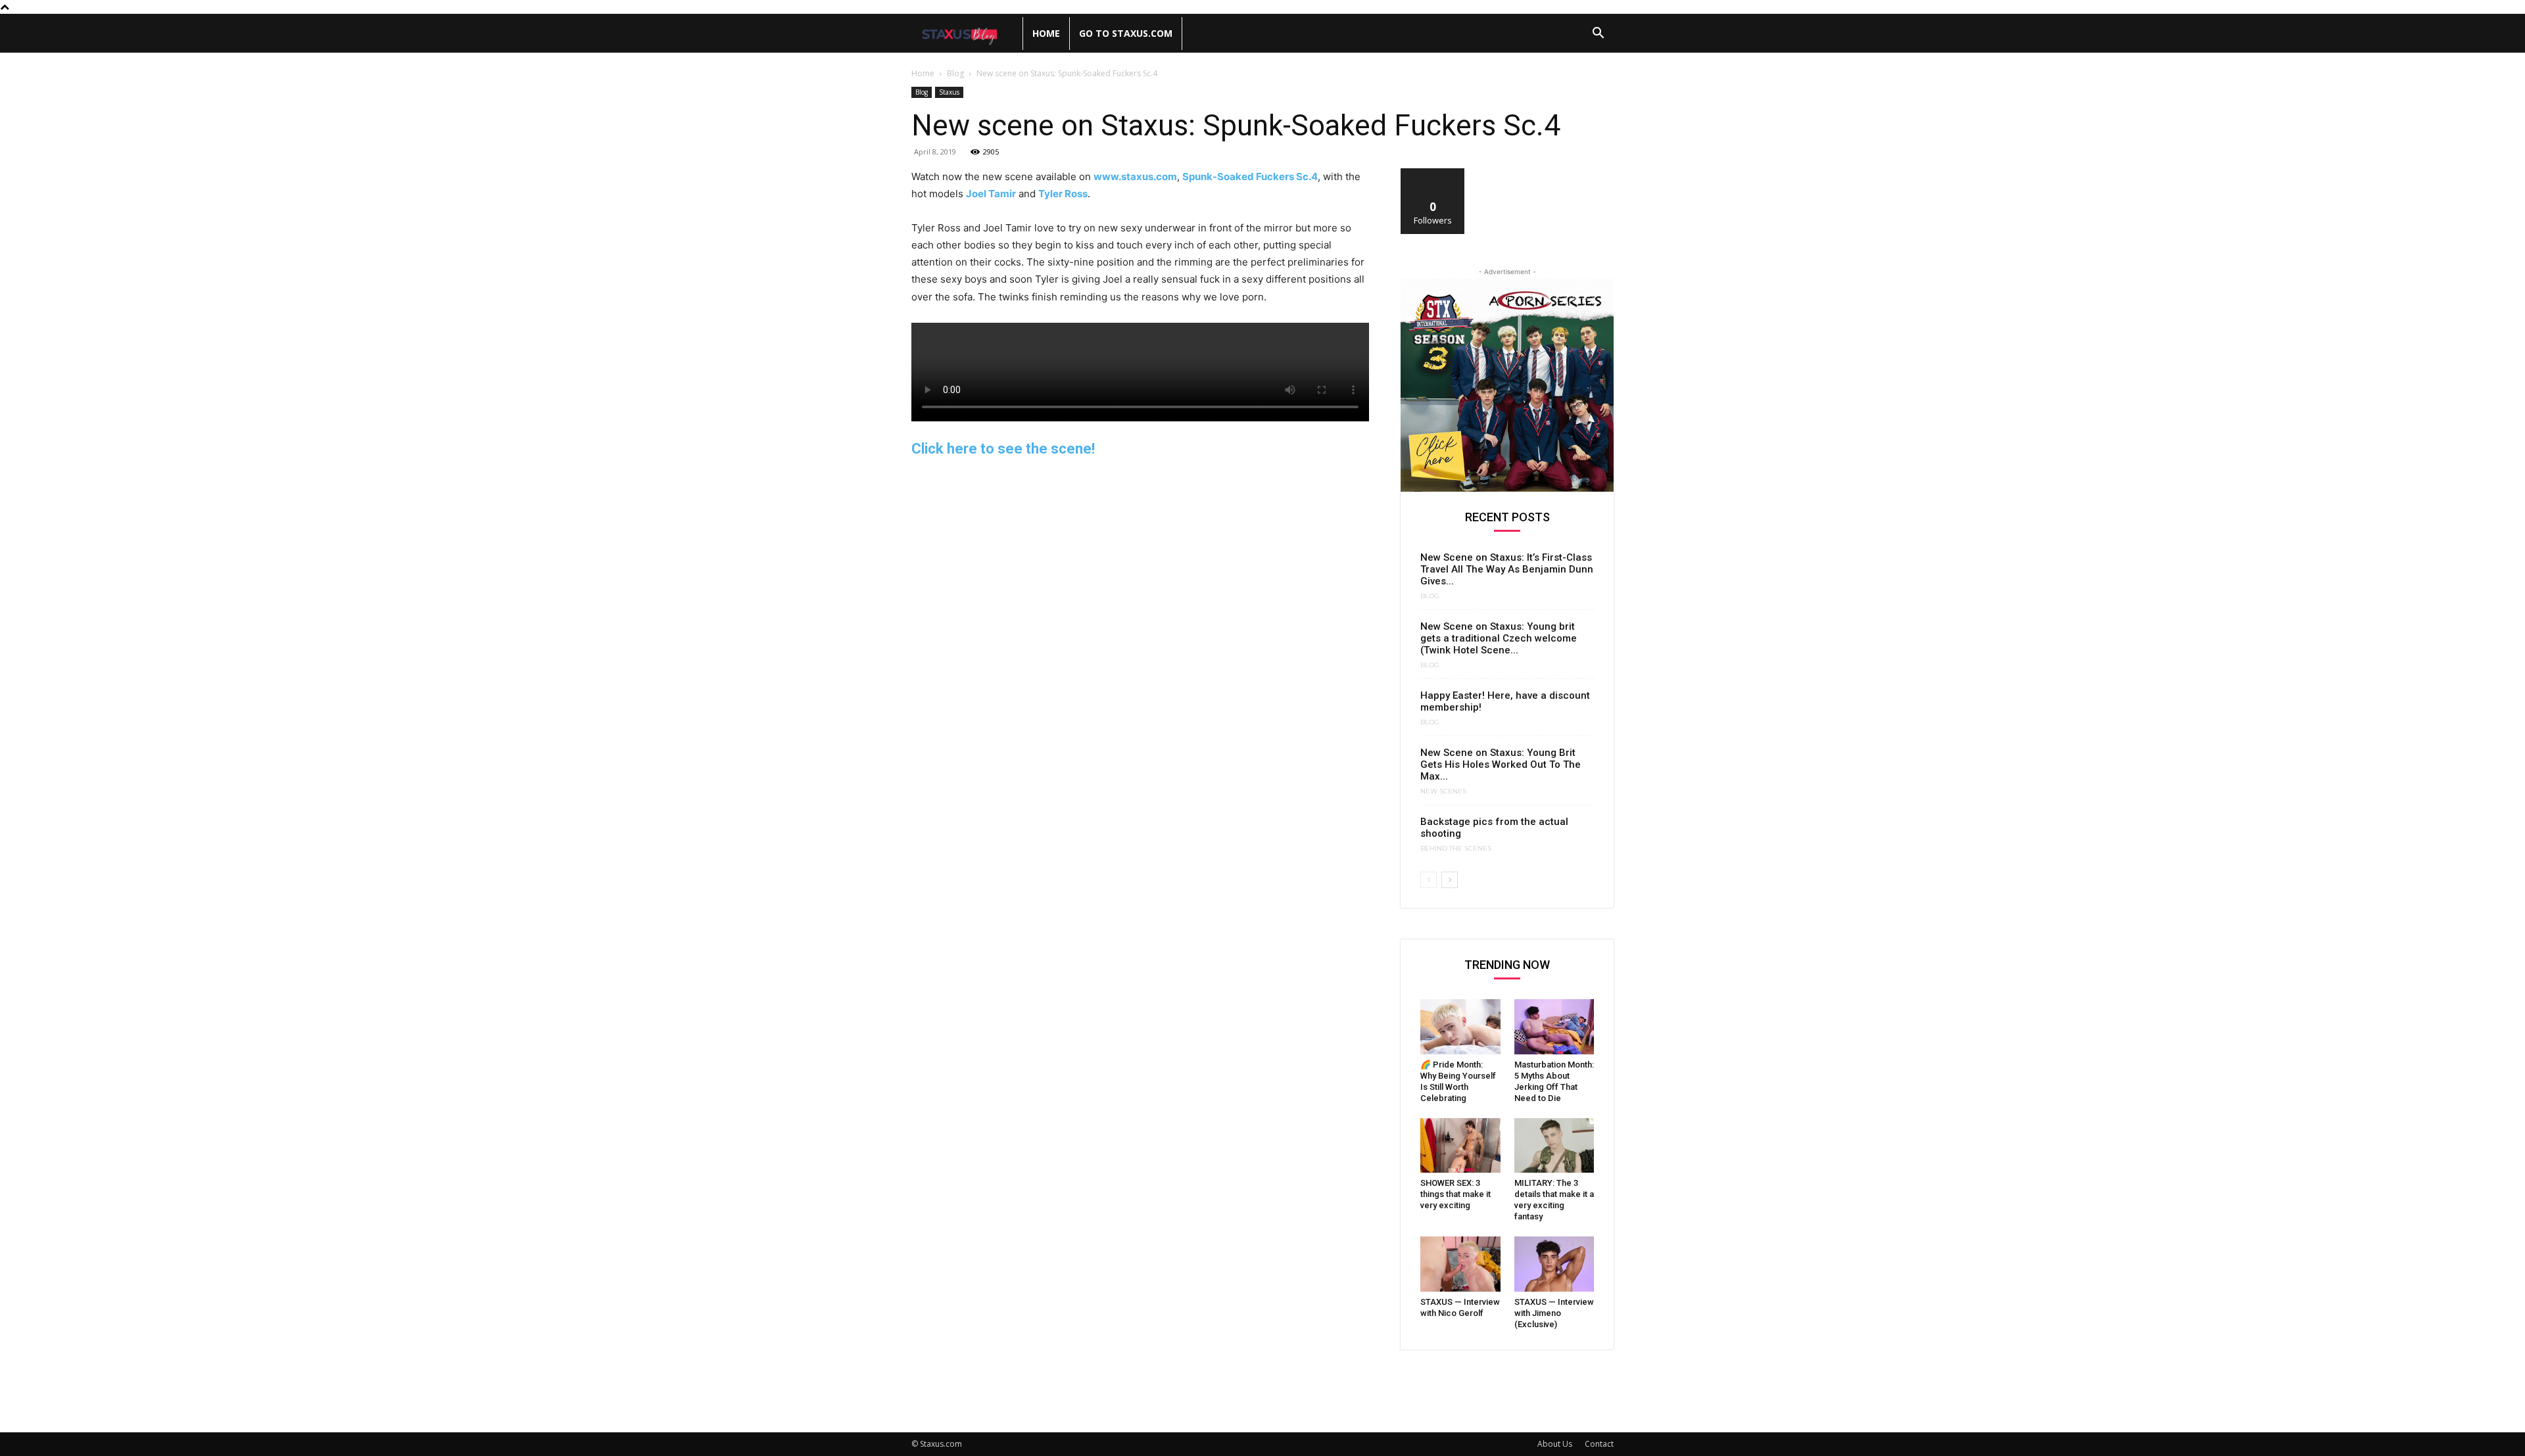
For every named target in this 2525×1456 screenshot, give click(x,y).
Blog (955, 73)
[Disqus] (1140, 645)
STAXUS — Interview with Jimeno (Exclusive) (1554, 1313)
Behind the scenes (1456, 849)
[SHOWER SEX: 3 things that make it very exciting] (1460, 1146)
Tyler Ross (1063, 194)
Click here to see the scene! (1003, 449)
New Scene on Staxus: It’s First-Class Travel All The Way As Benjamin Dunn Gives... (1507, 569)
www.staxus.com (1135, 176)
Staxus (949, 92)
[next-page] (1450, 880)
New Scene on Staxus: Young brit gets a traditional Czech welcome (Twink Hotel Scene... (1499, 638)
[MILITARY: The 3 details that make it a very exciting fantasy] (1554, 1146)
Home (1046, 33)
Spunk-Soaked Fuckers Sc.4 (1250, 176)
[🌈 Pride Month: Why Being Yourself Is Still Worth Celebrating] (1460, 1027)
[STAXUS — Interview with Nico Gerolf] (1460, 1264)
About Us (1555, 1444)
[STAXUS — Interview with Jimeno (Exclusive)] (1554, 1264)
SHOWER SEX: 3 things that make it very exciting (1455, 1194)
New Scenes (1443, 791)
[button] (1598, 35)
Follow (1433, 173)
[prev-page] (1429, 880)
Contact (1599, 1444)
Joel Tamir (991, 194)
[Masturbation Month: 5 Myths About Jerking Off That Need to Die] (1554, 1027)
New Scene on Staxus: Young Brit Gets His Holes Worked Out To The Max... (1501, 764)
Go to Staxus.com (1126, 33)
